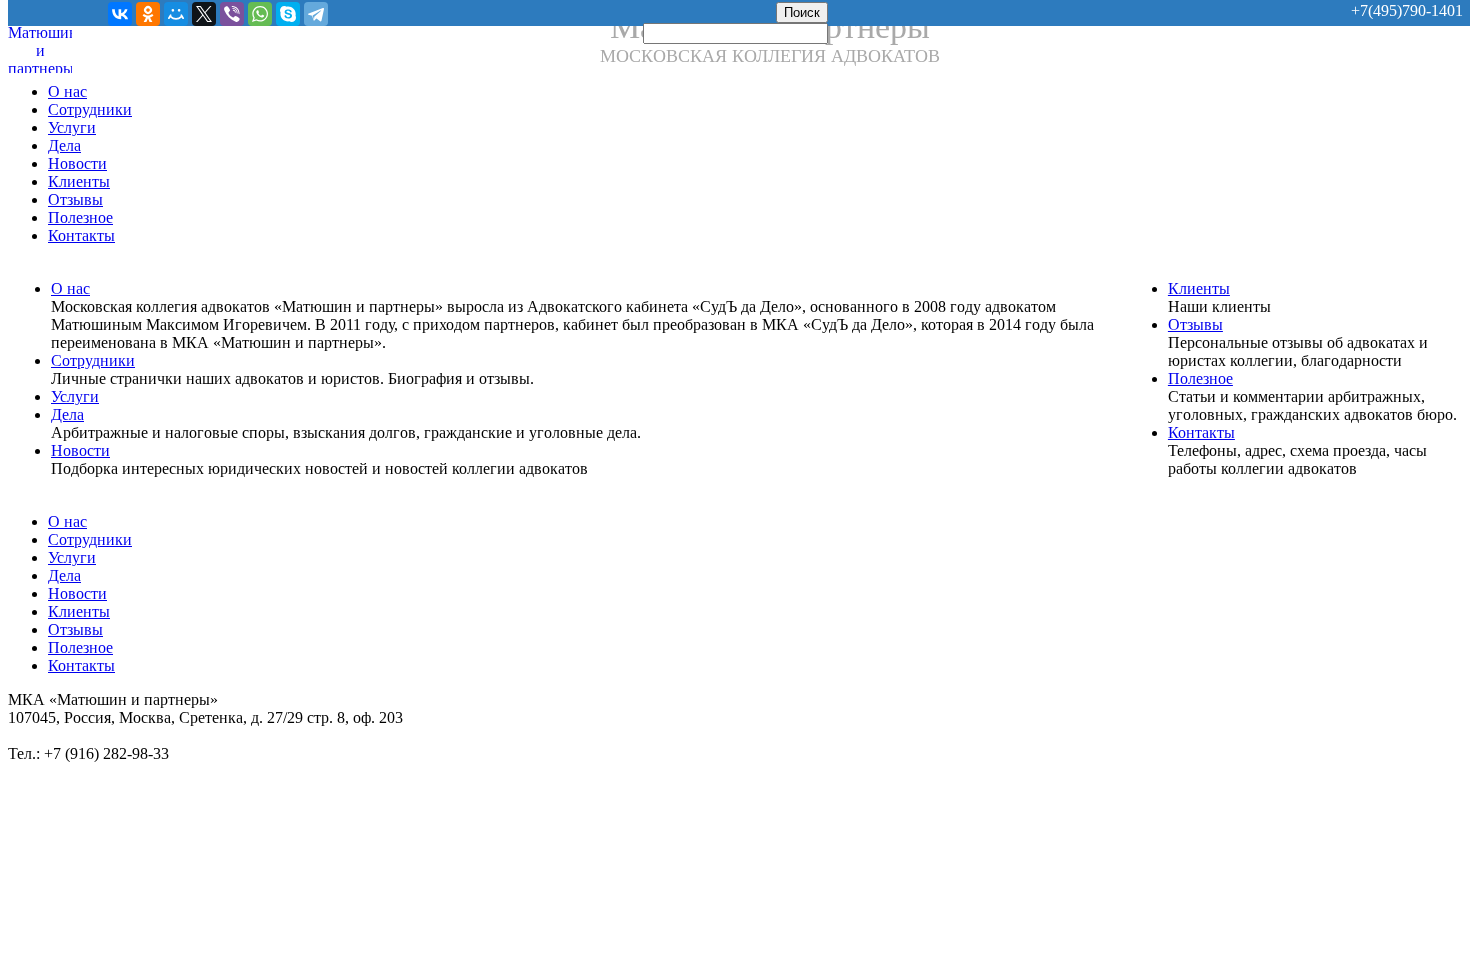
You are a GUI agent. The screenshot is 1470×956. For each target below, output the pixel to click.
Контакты (81, 235)
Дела (64, 145)
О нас (67, 91)
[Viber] (232, 14)
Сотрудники (90, 109)
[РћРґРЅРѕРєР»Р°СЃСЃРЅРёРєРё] (148, 14)
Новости (77, 163)
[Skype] (288, 14)
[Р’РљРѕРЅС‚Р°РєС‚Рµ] (120, 14)
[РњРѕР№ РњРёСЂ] (176, 14)
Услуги (72, 127)
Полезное (80, 217)
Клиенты (79, 181)
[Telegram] (316, 14)
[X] (204, 14)
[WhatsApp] (260, 14)
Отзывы (75, 199)
